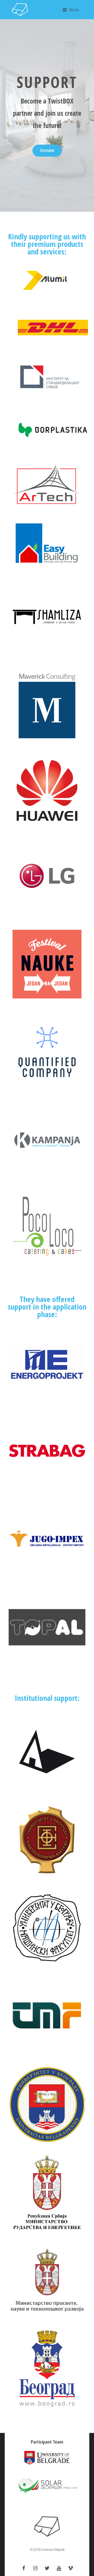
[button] (47, 151)
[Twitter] (47, 2568)
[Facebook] (23, 2568)
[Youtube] (59, 2568)
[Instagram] (35, 2568)
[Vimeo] (70, 2568)
